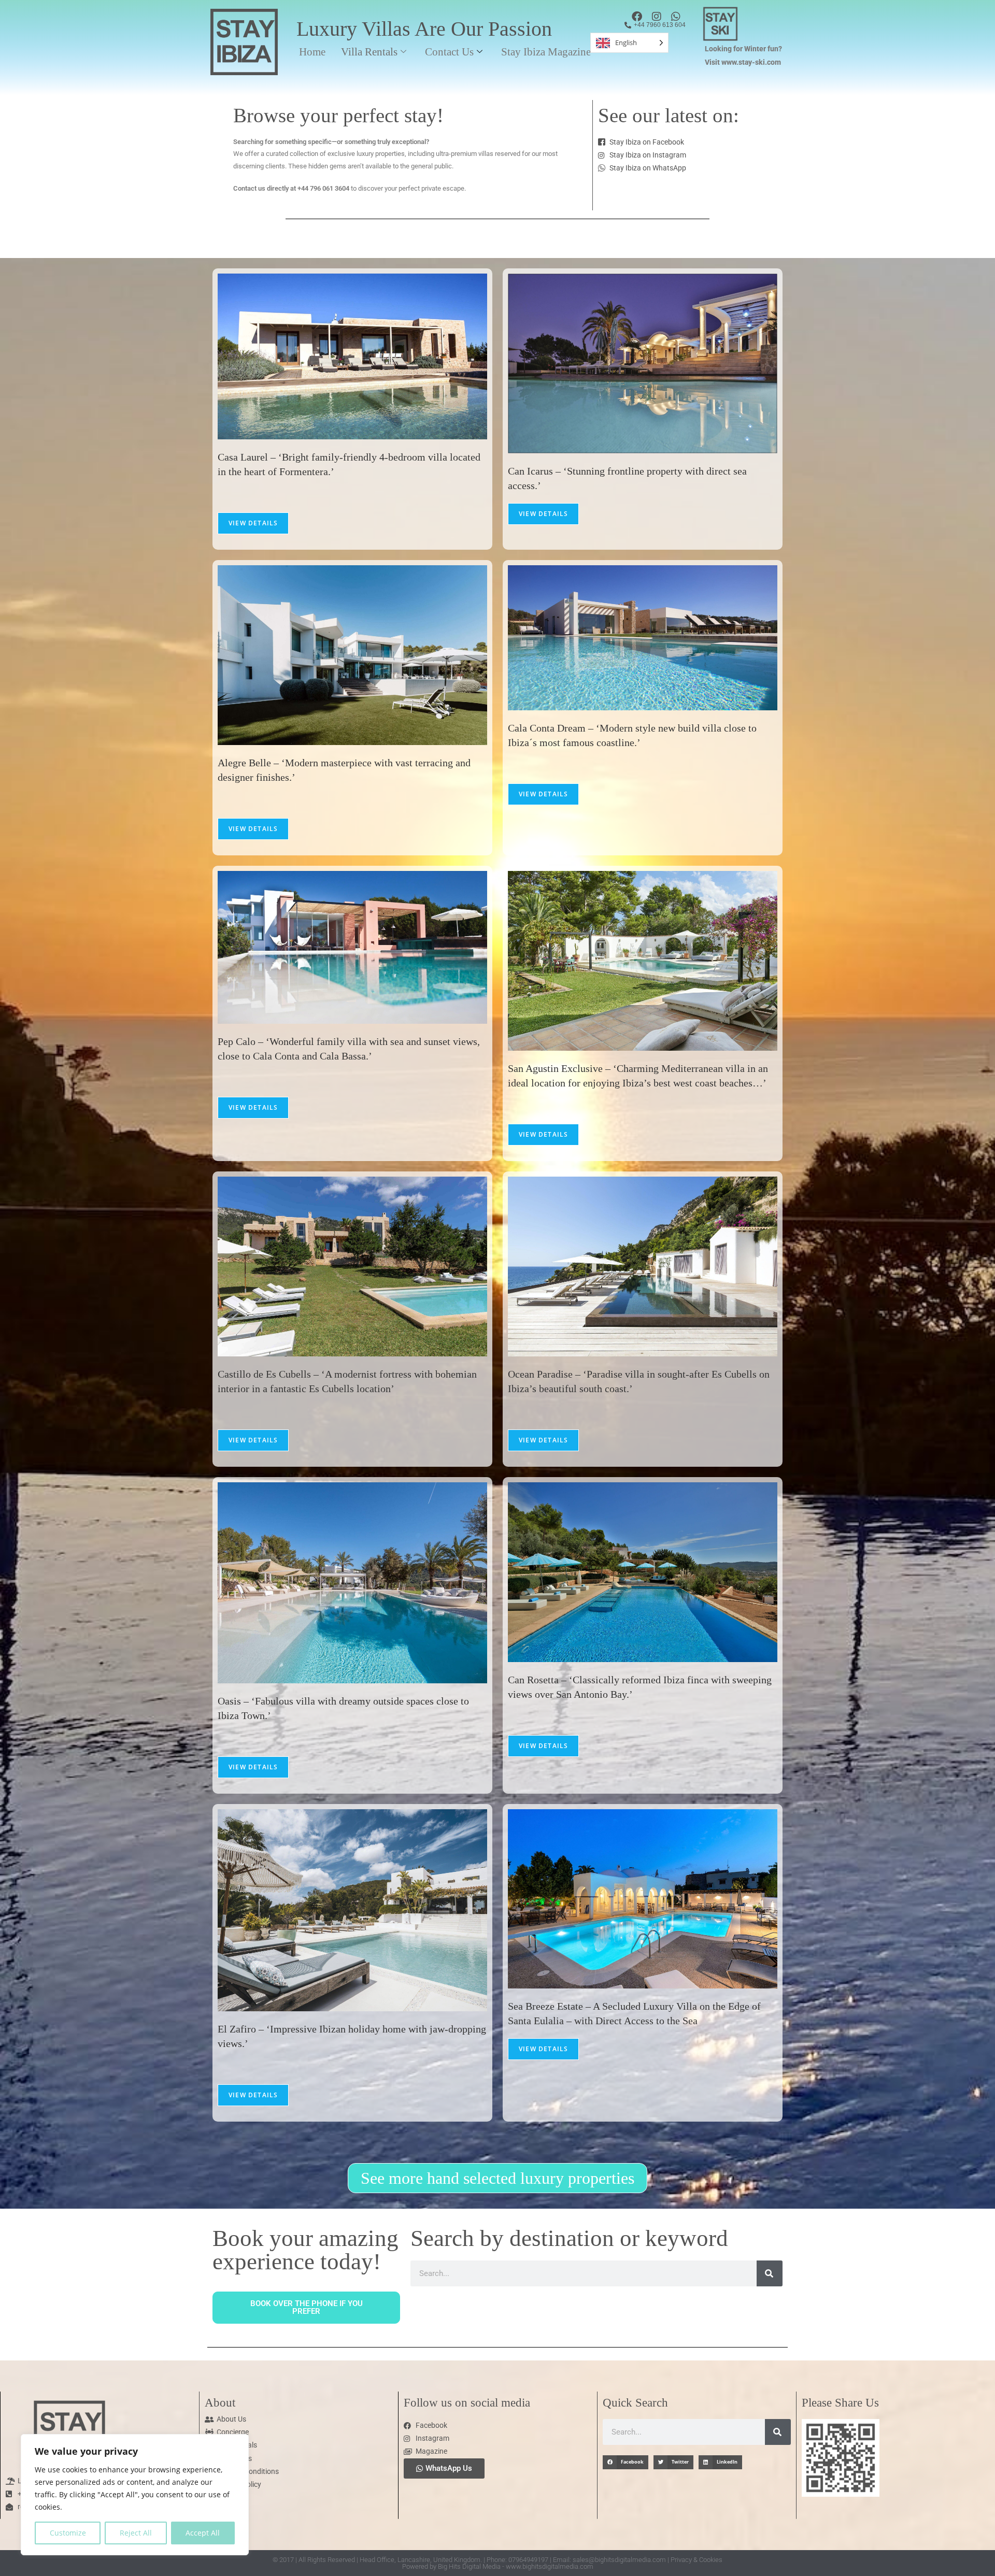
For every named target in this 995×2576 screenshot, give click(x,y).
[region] (135, 2495)
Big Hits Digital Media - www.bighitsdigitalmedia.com (516, 2566)
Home (312, 52)
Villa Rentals (369, 52)
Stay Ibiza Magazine (546, 52)
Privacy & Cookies (696, 2560)
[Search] (770, 2273)
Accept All (203, 2533)
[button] (626, 2462)
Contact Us (449, 52)
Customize (68, 2533)
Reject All (136, 2533)
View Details (253, 523)
